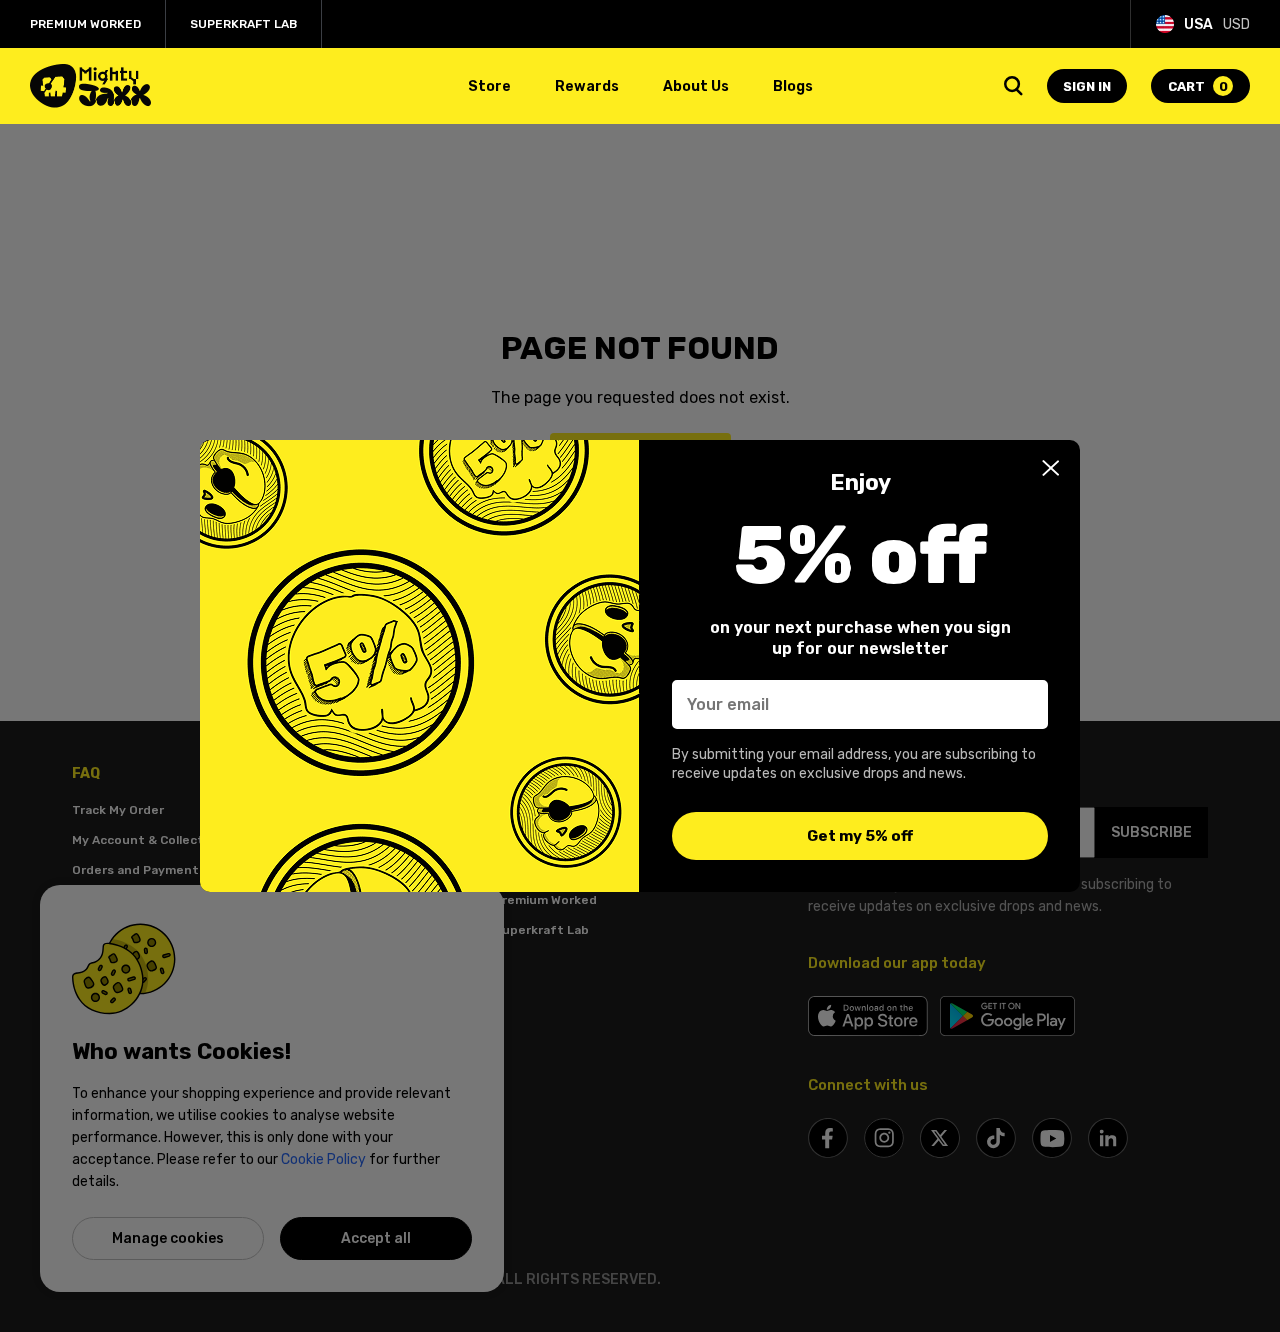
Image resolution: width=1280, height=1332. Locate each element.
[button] (1051, 468)
